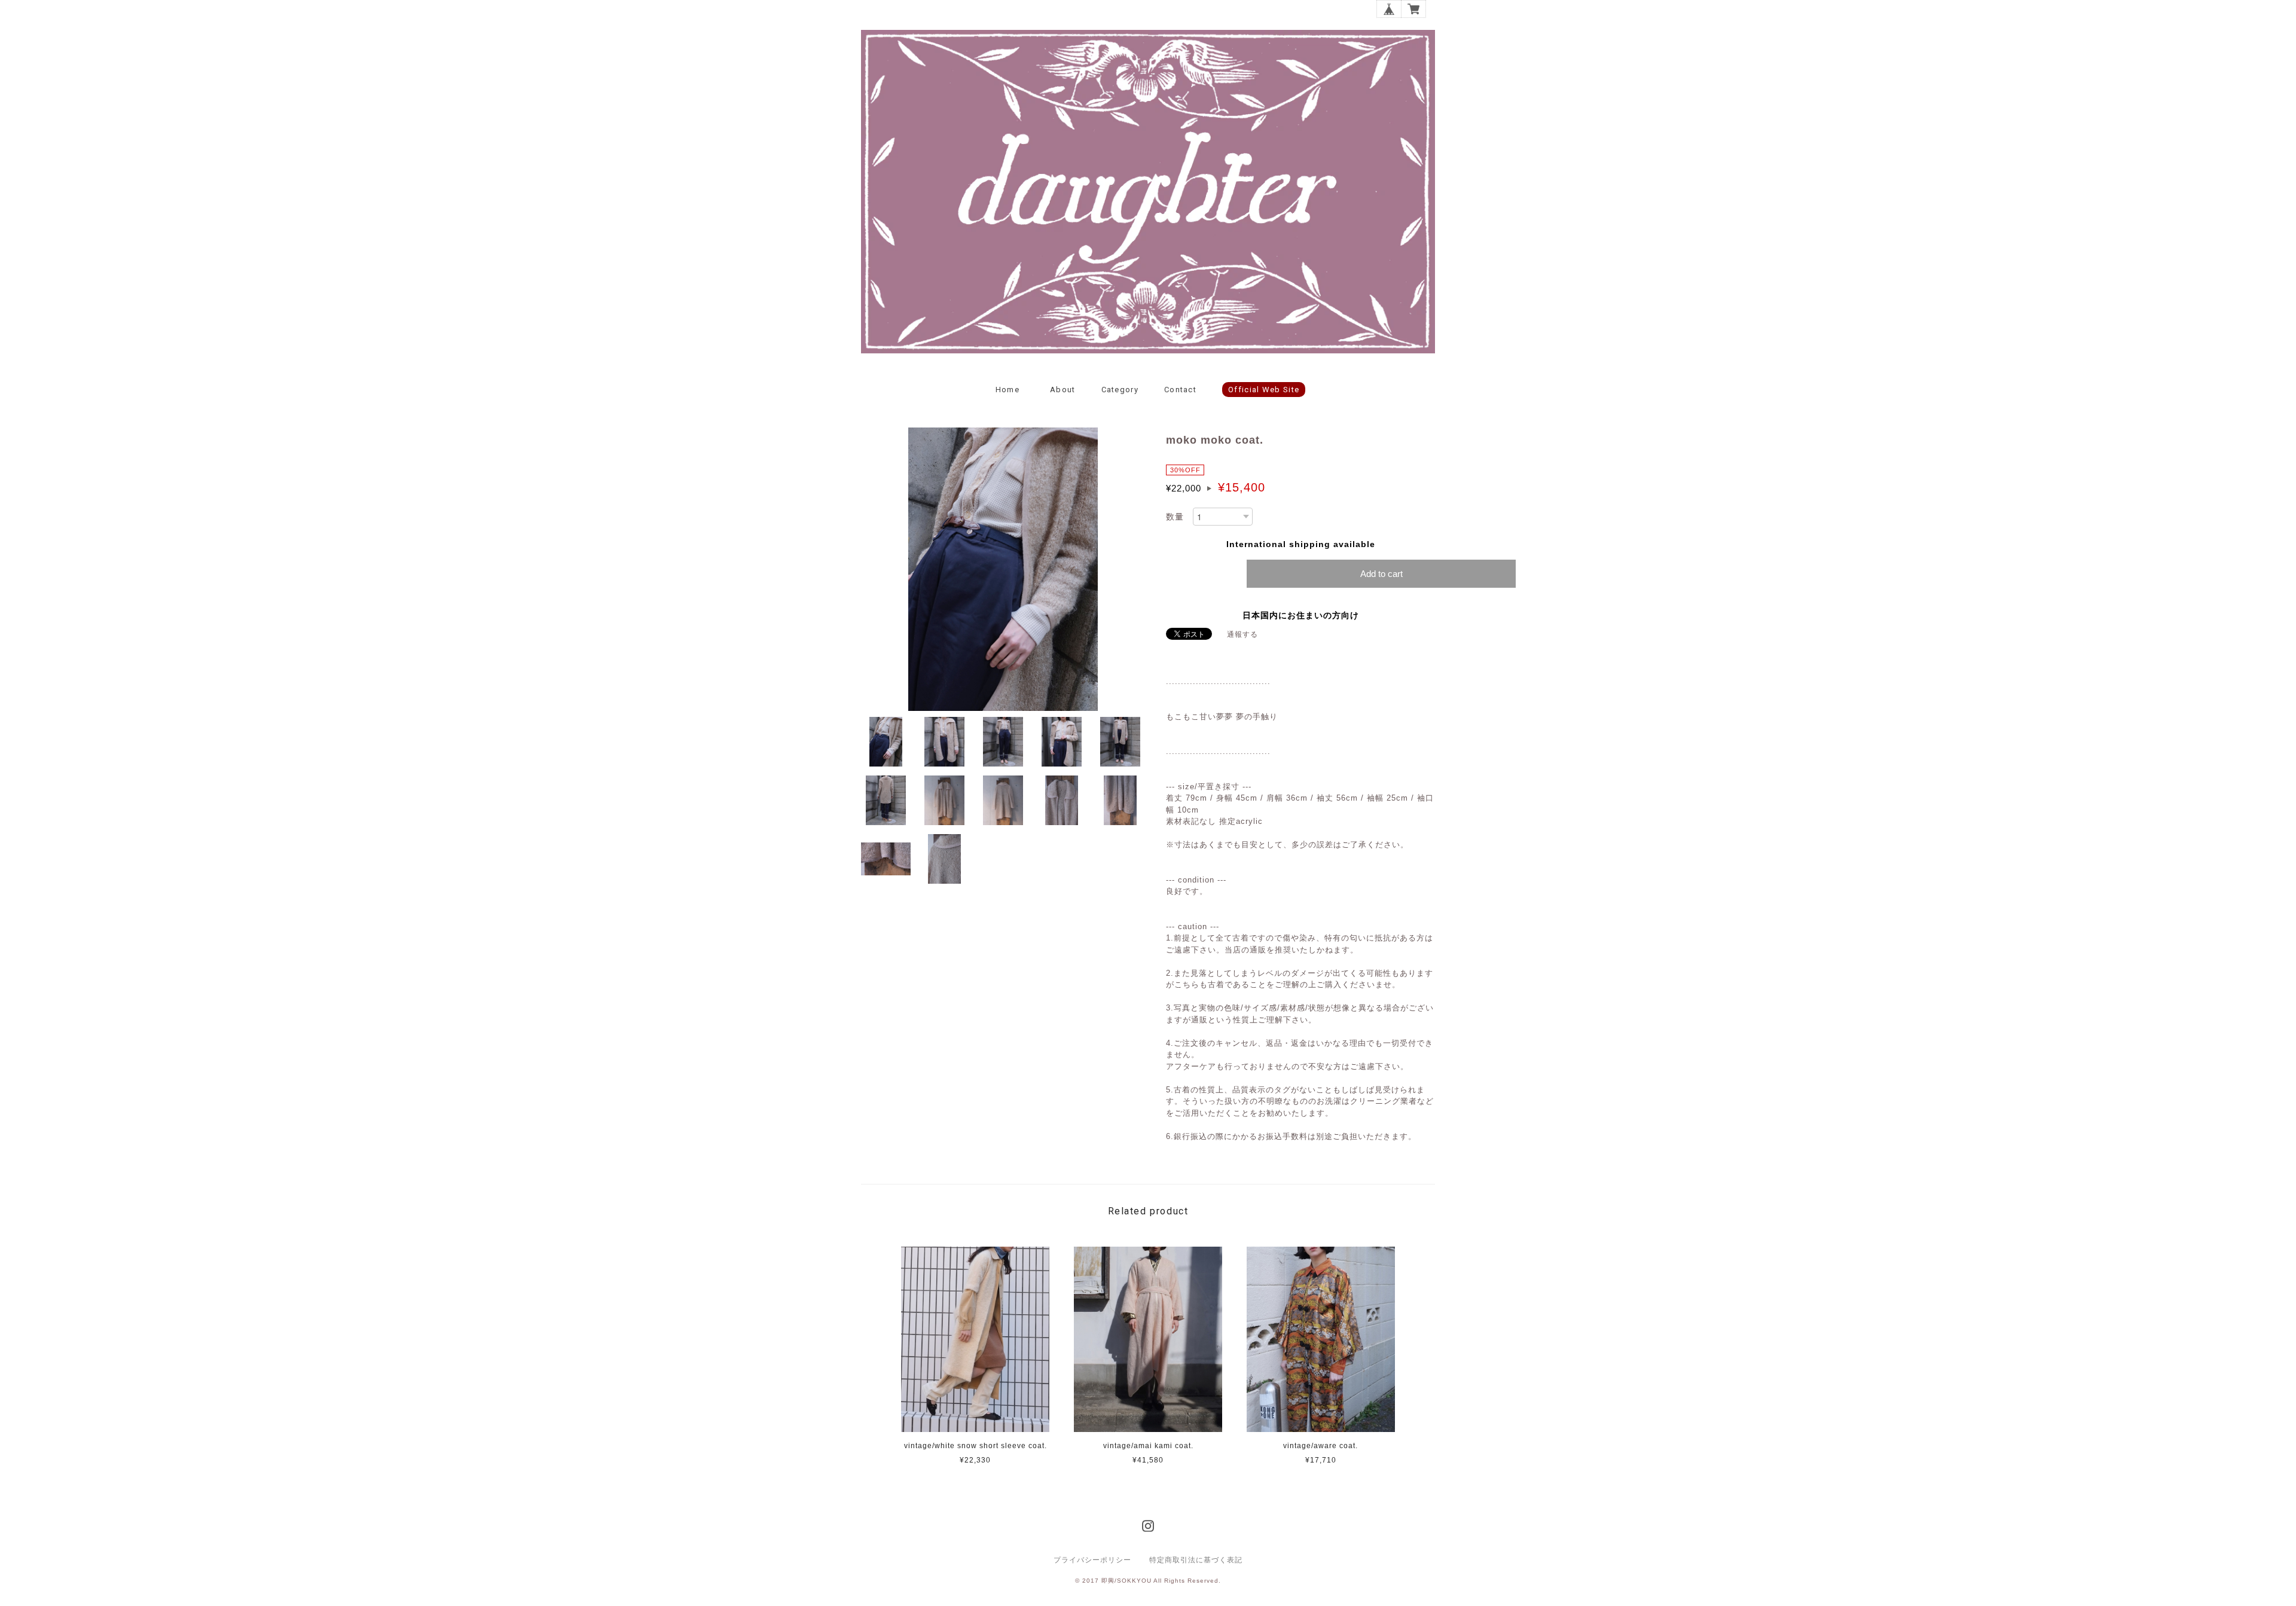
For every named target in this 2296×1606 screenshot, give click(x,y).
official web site (1264, 390)
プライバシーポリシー (1092, 1560)
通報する (1242, 634)
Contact (1180, 390)
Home (1007, 390)
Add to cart (1381, 574)
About (1063, 390)
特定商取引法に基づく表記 (1196, 1560)
